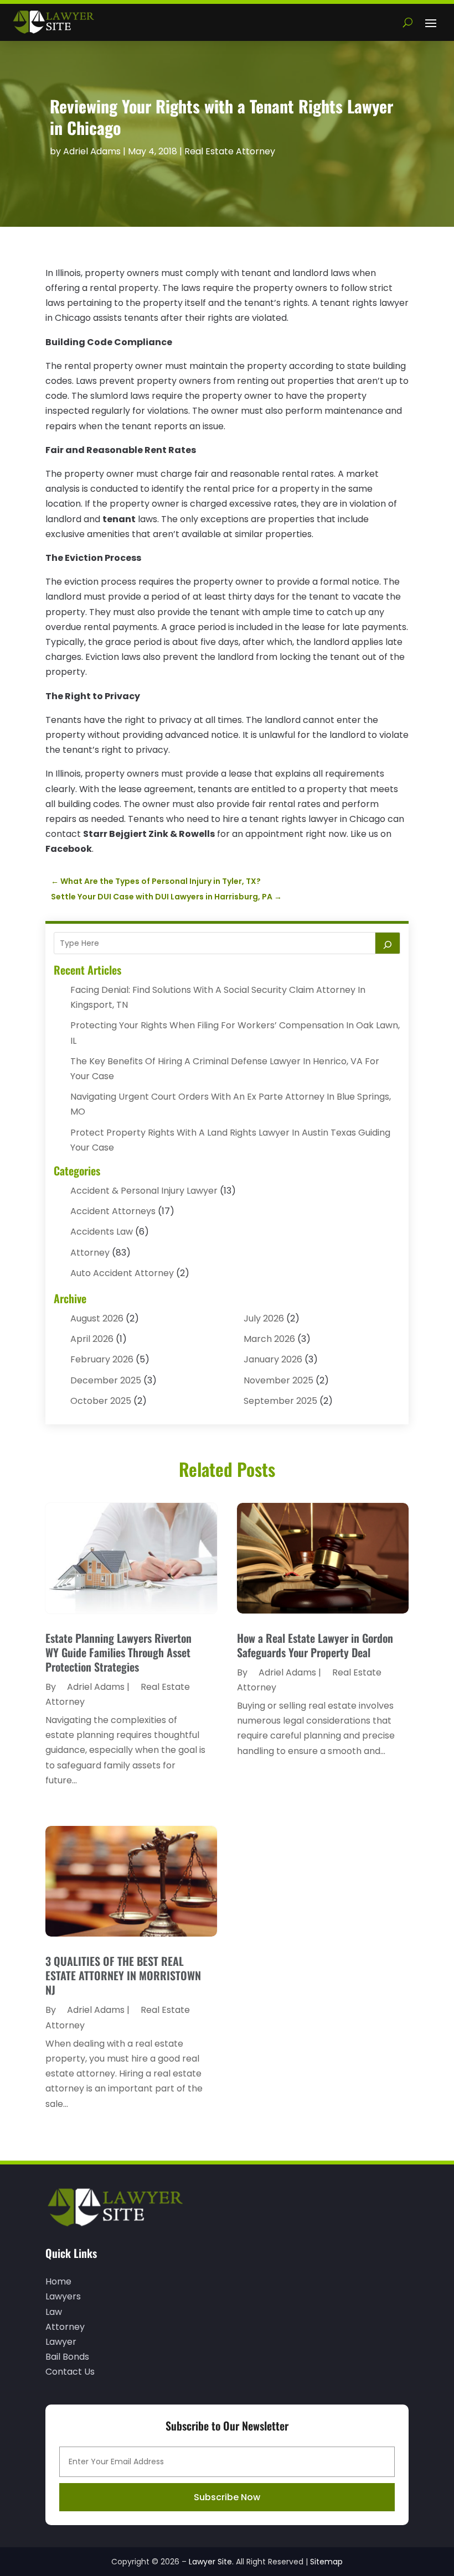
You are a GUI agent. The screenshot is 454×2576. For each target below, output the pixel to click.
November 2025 (278, 1380)
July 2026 (264, 1318)
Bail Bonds (67, 2357)
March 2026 (269, 1339)
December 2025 (106, 1380)
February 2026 (102, 1359)
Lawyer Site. (211, 2562)
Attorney (90, 1253)
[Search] (388, 943)
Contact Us (70, 2372)
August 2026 (97, 1318)
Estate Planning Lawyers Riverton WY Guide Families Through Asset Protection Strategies (118, 1652)
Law (54, 2312)
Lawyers (63, 2296)
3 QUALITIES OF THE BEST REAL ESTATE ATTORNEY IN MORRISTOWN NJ (123, 1975)
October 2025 (101, 1401)
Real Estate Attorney (230, 151)
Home (58, 2281)
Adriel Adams (92, 151)
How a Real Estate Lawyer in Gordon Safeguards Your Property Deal (315, 1645)
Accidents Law (102, 1232)
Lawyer (61, 2342)
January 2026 (273, 1359)
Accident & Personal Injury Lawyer (144, 1191)
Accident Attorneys (113, 1211)
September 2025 (280, 1401)
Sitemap (326, 2562)
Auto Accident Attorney (122, 1273)
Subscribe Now (227, 2497)
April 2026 (92, 1339)
